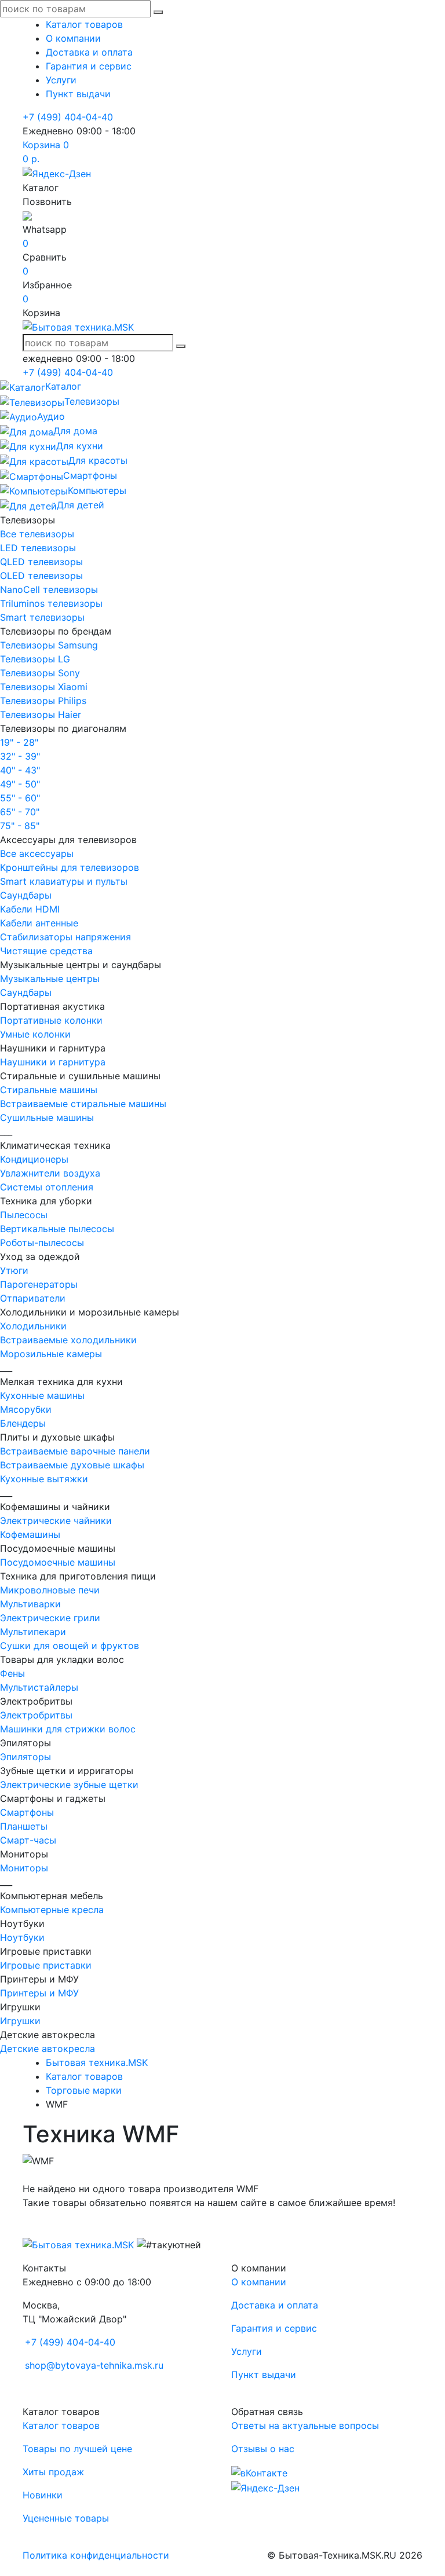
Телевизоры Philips (43, 701)
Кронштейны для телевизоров (70, 867)
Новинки (43, 2495)
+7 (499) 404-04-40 (68, 117)
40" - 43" (20, 770)
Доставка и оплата (89, 52)
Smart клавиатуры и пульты (64, 881)
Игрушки (20, 2021)
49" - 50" (20, 784)
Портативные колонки (51, 1020)
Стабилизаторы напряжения (65, 937)
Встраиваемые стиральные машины (83, 1104)
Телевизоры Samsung (49, 645)
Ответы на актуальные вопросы (305, 2425)
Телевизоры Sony (40, 673)
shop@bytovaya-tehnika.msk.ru (94, 2365)
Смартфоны (27, 1812)
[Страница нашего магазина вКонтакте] (259, 2472)
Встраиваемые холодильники (68, 1340)
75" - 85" (20, 826)
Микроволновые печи (50, 1590)
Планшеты (24, 1826)
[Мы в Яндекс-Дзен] (57, 173)
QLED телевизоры (41, 562)
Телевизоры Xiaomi (44, 687)
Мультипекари (33, 1632)
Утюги (14, 1270)
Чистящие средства (46, 951)
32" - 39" (20, 756)
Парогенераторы (39, 1284)
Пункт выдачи (78, 94)
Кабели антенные (39, 923)
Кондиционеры (34, 1159)
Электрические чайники (56, 1520)
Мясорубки (26, 1409)
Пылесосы (24, 1215)
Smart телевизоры (42, 617)
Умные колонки (35, 1034)
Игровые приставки (46, 1965)
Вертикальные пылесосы (57, 1229)
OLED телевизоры (41, 576)
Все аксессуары (37, 853)
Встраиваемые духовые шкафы (72, 1465)
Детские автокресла (48, 2049)
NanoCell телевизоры (49, 589)
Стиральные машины (49, 1090)
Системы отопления (47, 1187)
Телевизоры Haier (41, 714)
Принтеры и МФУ (39, 1993)
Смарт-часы (28, 1840)
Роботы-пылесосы (42, 1243)
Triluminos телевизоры (51, 603)
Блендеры (23, 1423)
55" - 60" (20, 798)
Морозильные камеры (51, 1354)
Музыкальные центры (50, 979)
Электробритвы (36, 1715)
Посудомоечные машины (58, 1562)
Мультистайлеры (39, 1687)
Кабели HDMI (30, 909)
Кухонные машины (42, 1395)
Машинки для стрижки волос (68, 1729)
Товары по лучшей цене (77, 2449)
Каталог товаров (84, 24)
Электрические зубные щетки (69, 1784)
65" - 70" (20, 812)
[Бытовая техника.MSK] (78, 2244)
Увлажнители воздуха (50, 1173)
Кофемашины (30, 1534)
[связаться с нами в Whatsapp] (27, 215)
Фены (12, 1673)
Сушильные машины (47, 1117)
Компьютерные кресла (52, 1910)
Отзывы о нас (263, 2449)
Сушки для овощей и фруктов (70, 1646)
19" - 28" (19, 742)
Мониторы (24, 1868)
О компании (73, 38)
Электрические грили (50, 1618)
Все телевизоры (37, 534)
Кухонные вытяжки (44, 1479)
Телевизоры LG (35, 659)
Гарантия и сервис (89, 66)
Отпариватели (33, 1298)
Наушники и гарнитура (53, 1062)
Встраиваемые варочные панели (75, 1451)
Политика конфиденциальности (96, 2555)
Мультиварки (30, 1604)
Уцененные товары (66, 2518)
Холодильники (33, 1326)
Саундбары (26, 895)
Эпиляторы (25, 1757)
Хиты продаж (53, 2472)
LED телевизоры (38, 548)
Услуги (61, 80)
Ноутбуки (22, 1937)
